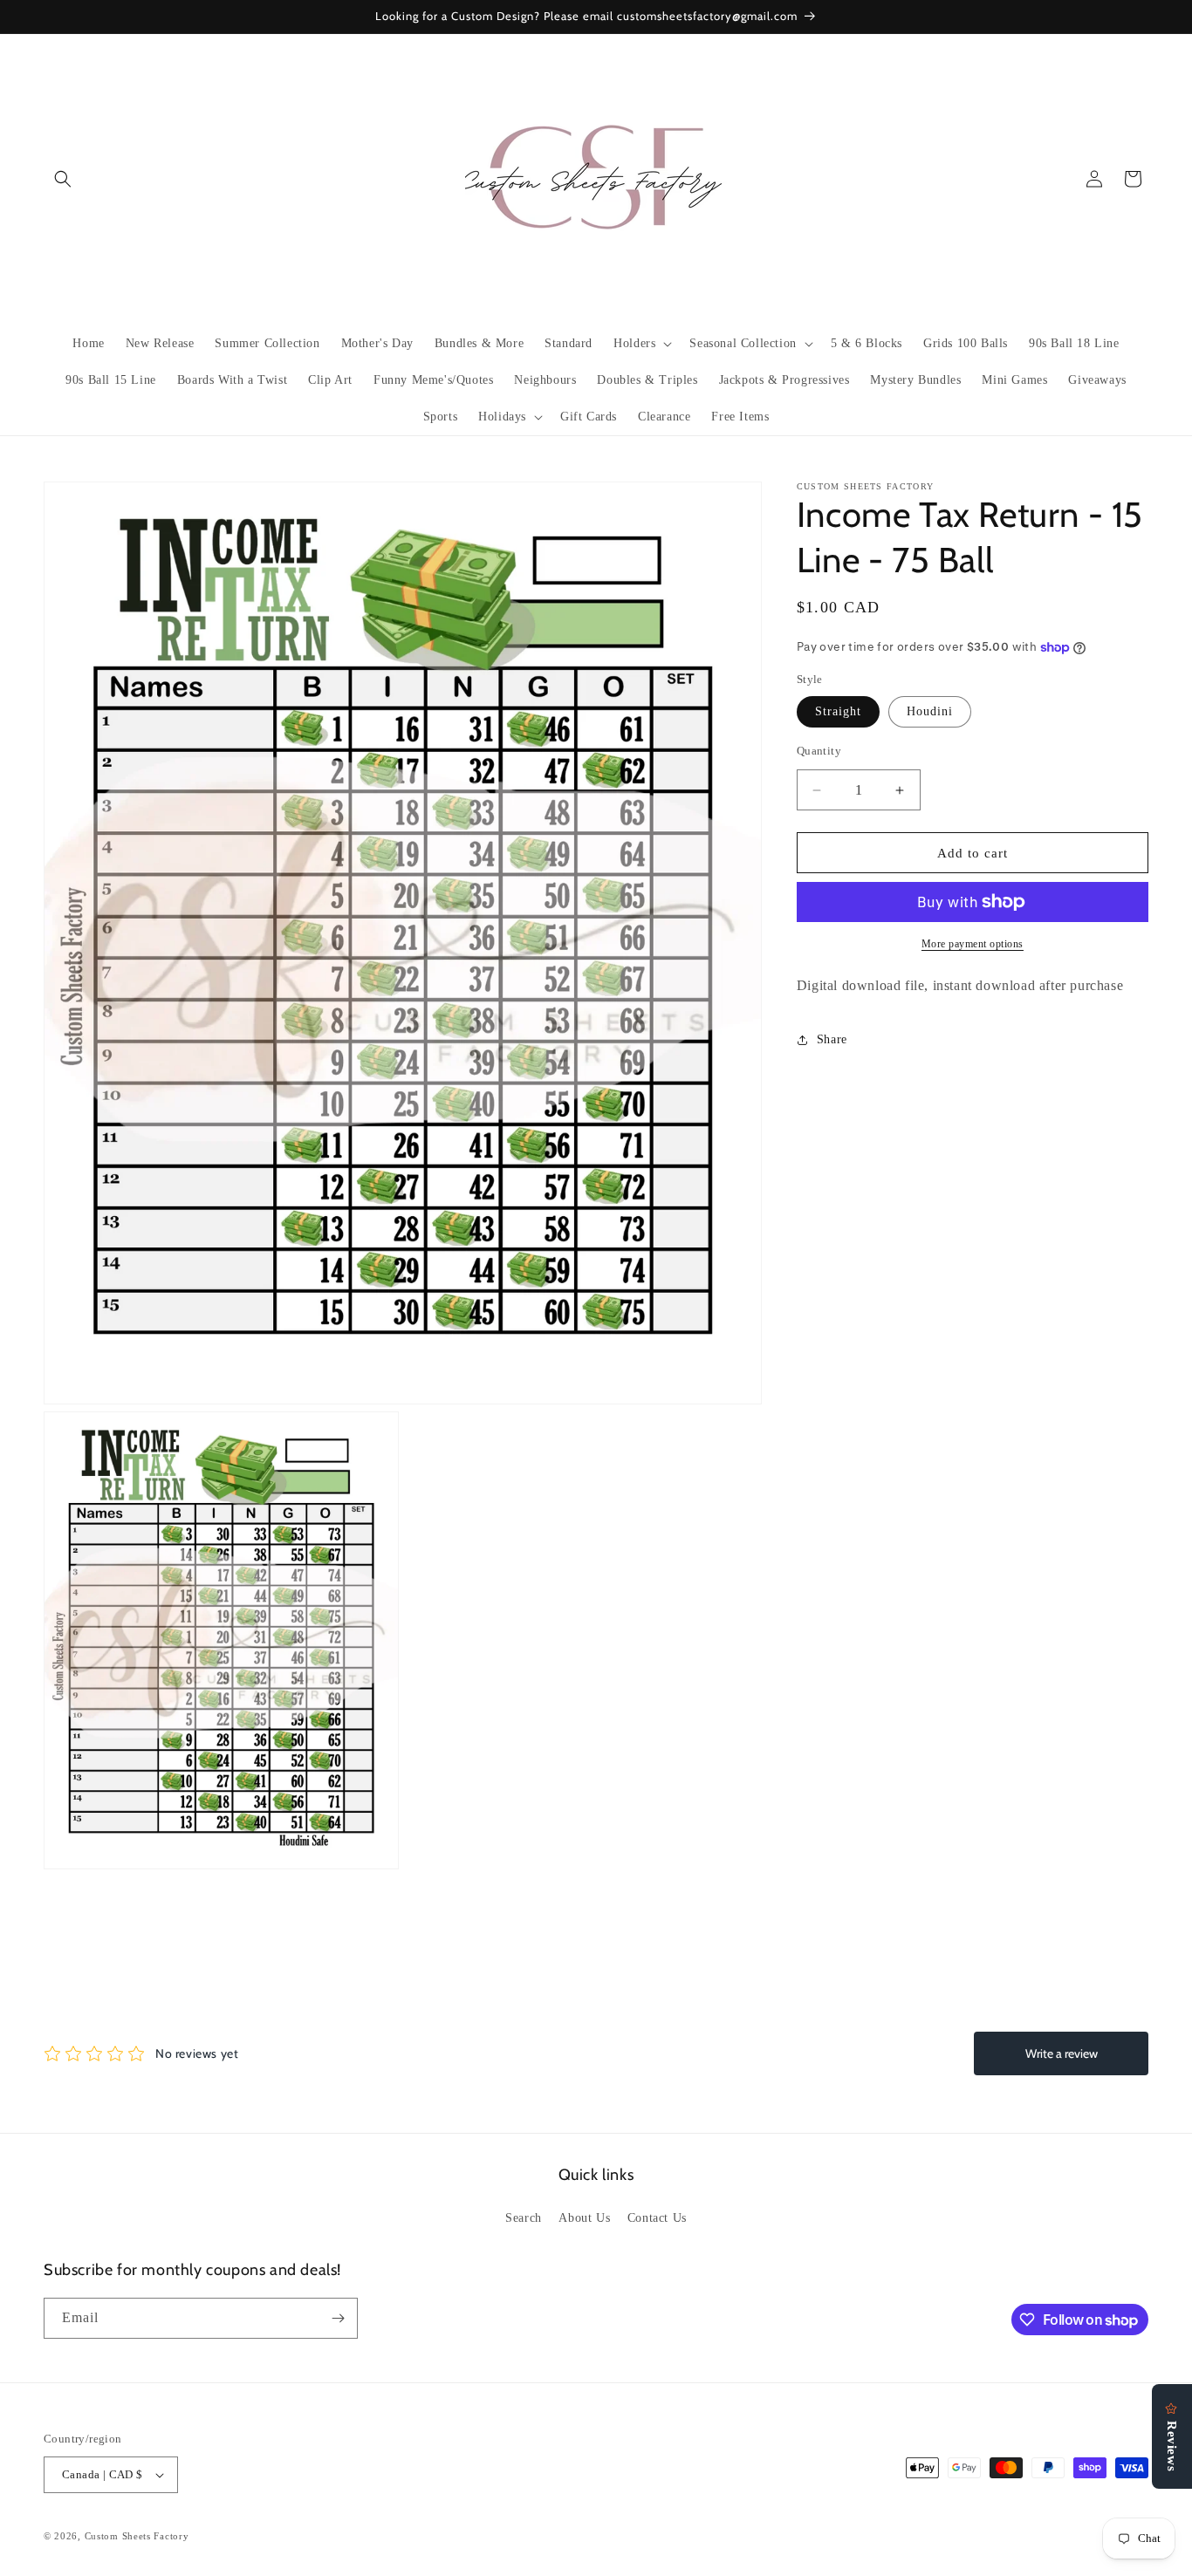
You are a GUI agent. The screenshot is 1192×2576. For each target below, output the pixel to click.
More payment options (973, 944)
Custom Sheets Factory (137, 2536)
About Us (584, 2219)
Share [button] (832, 1039)
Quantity (819, 751)
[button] (63, 179)
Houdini (930, 711)
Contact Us (657, 2219)
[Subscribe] (338, 2318)
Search (524, 2219)
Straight (838, 711)
